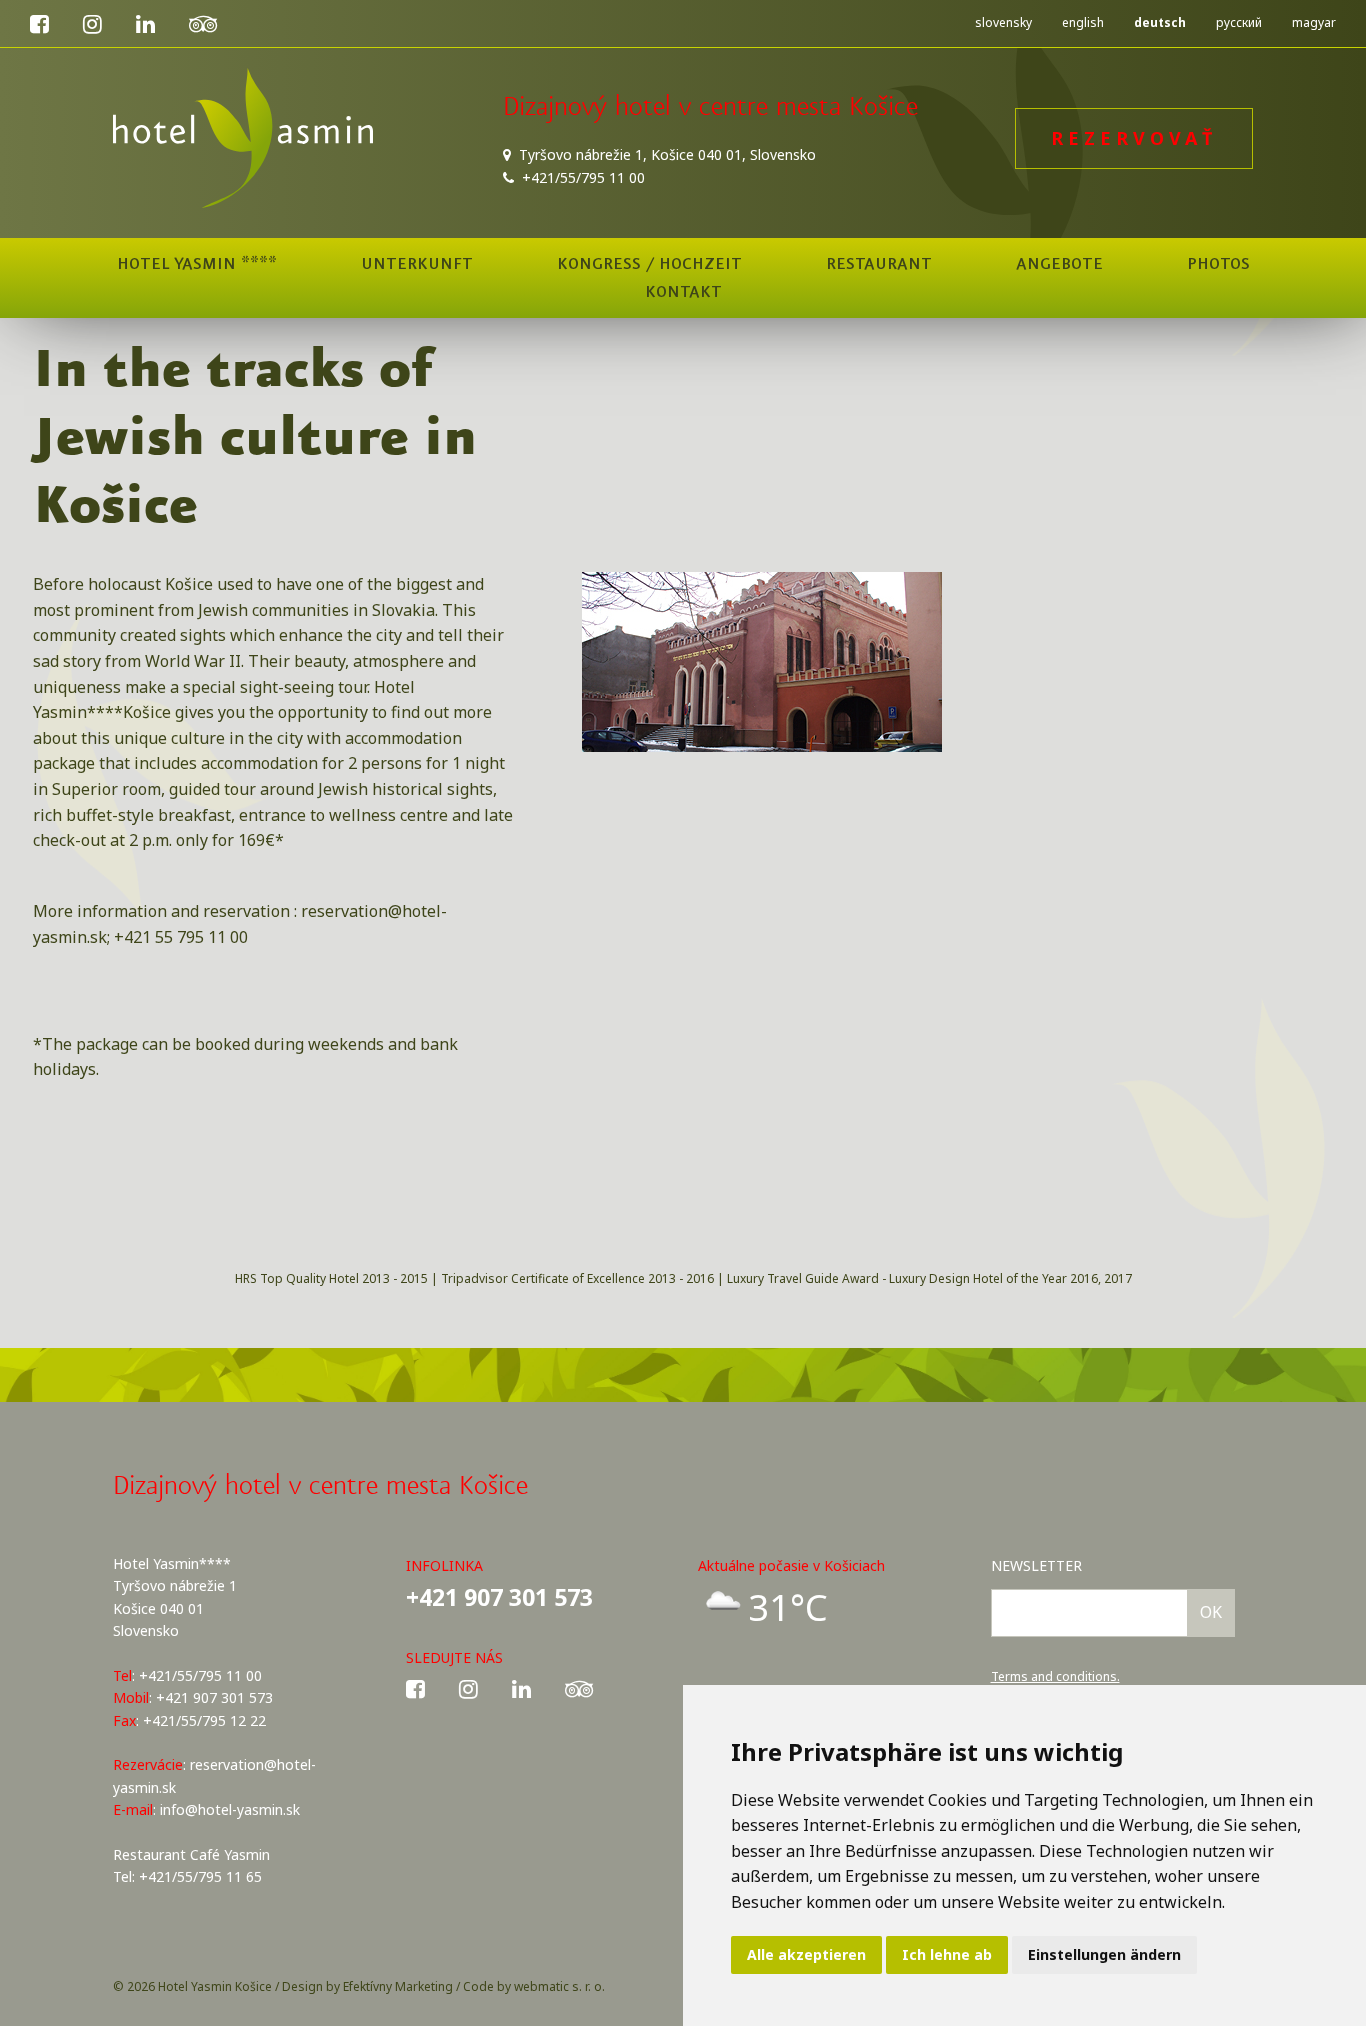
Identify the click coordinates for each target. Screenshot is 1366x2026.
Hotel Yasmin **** (197, 264)
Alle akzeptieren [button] (806, 1954)
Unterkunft (417, 264)
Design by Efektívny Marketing (367, 1986)
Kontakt (683, 292)
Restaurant (879, 264)
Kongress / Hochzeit (649, 264)
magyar (1314, 22)
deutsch (1160, 22)
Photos (1218, 264)
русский (1239, 22)
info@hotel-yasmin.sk (230, 1809)
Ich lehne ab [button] (947, 1954)
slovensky (1003, 22)
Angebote (1059, 264)
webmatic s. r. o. (559, 1986)
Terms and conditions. (1055, 1676)
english (1083, 22)
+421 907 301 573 (499, 1597)
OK (1211, 1612)
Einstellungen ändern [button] (1104, 1954)
